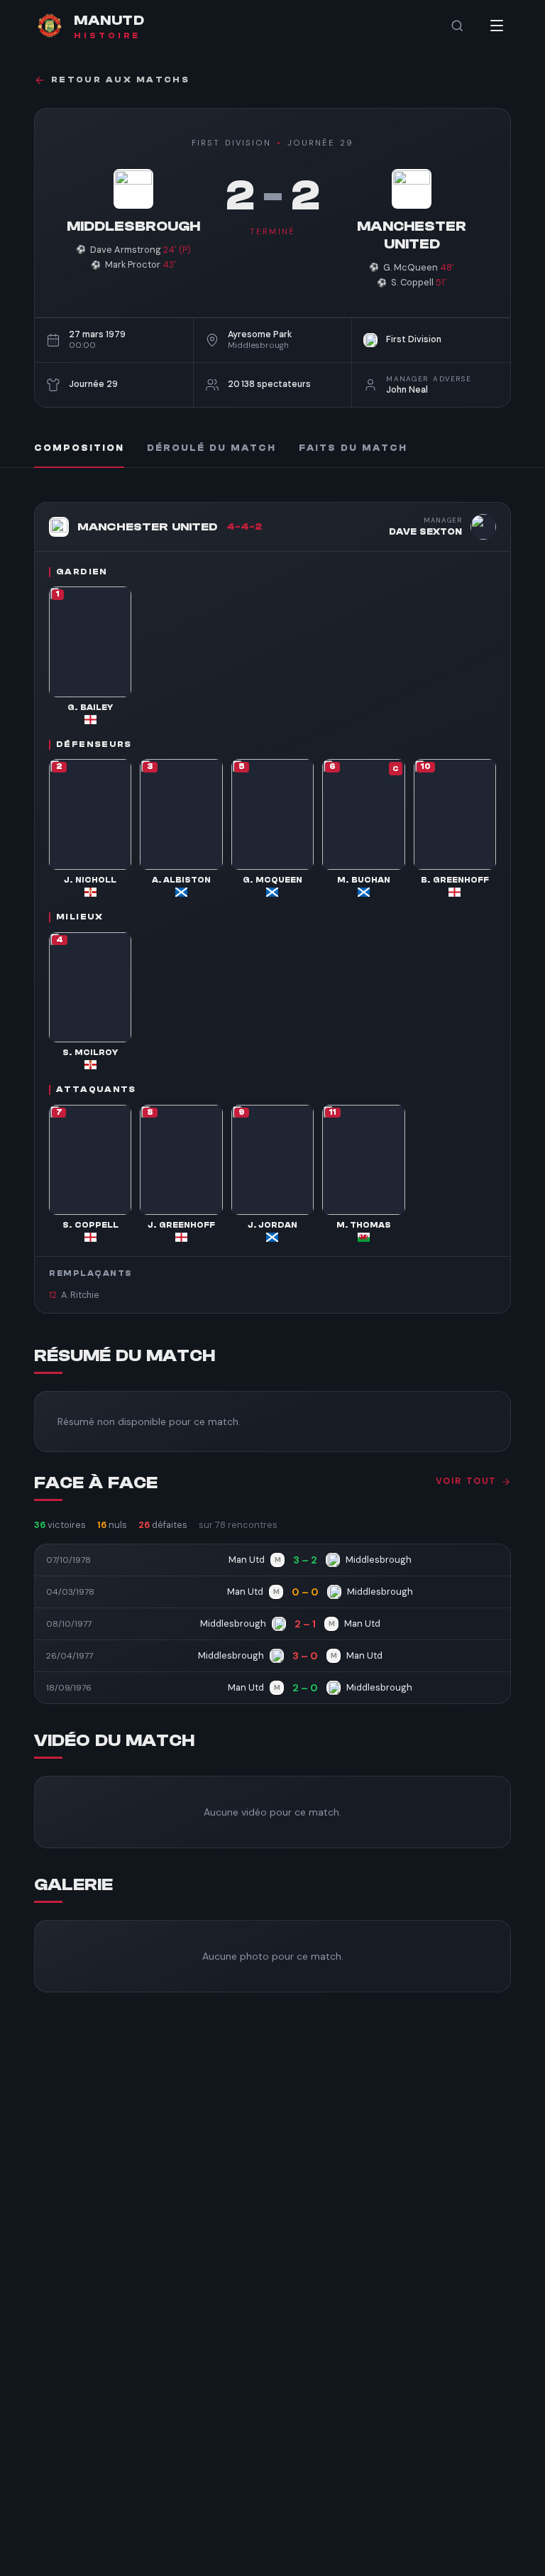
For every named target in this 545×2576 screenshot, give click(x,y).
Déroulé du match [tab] (211, 448)
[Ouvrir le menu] (497, 26)
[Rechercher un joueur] (457, 26)
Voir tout (466, 1481)
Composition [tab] (79, 448)
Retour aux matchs (120, 80)
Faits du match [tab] (353, 448)
